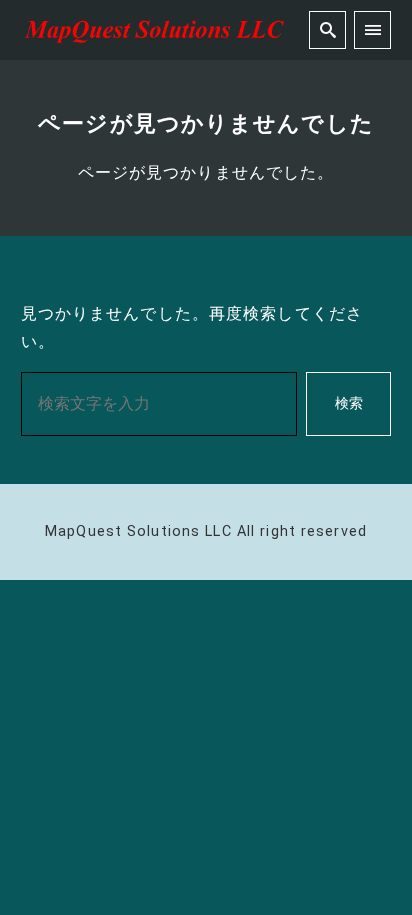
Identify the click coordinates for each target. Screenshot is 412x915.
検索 (349, 403)
